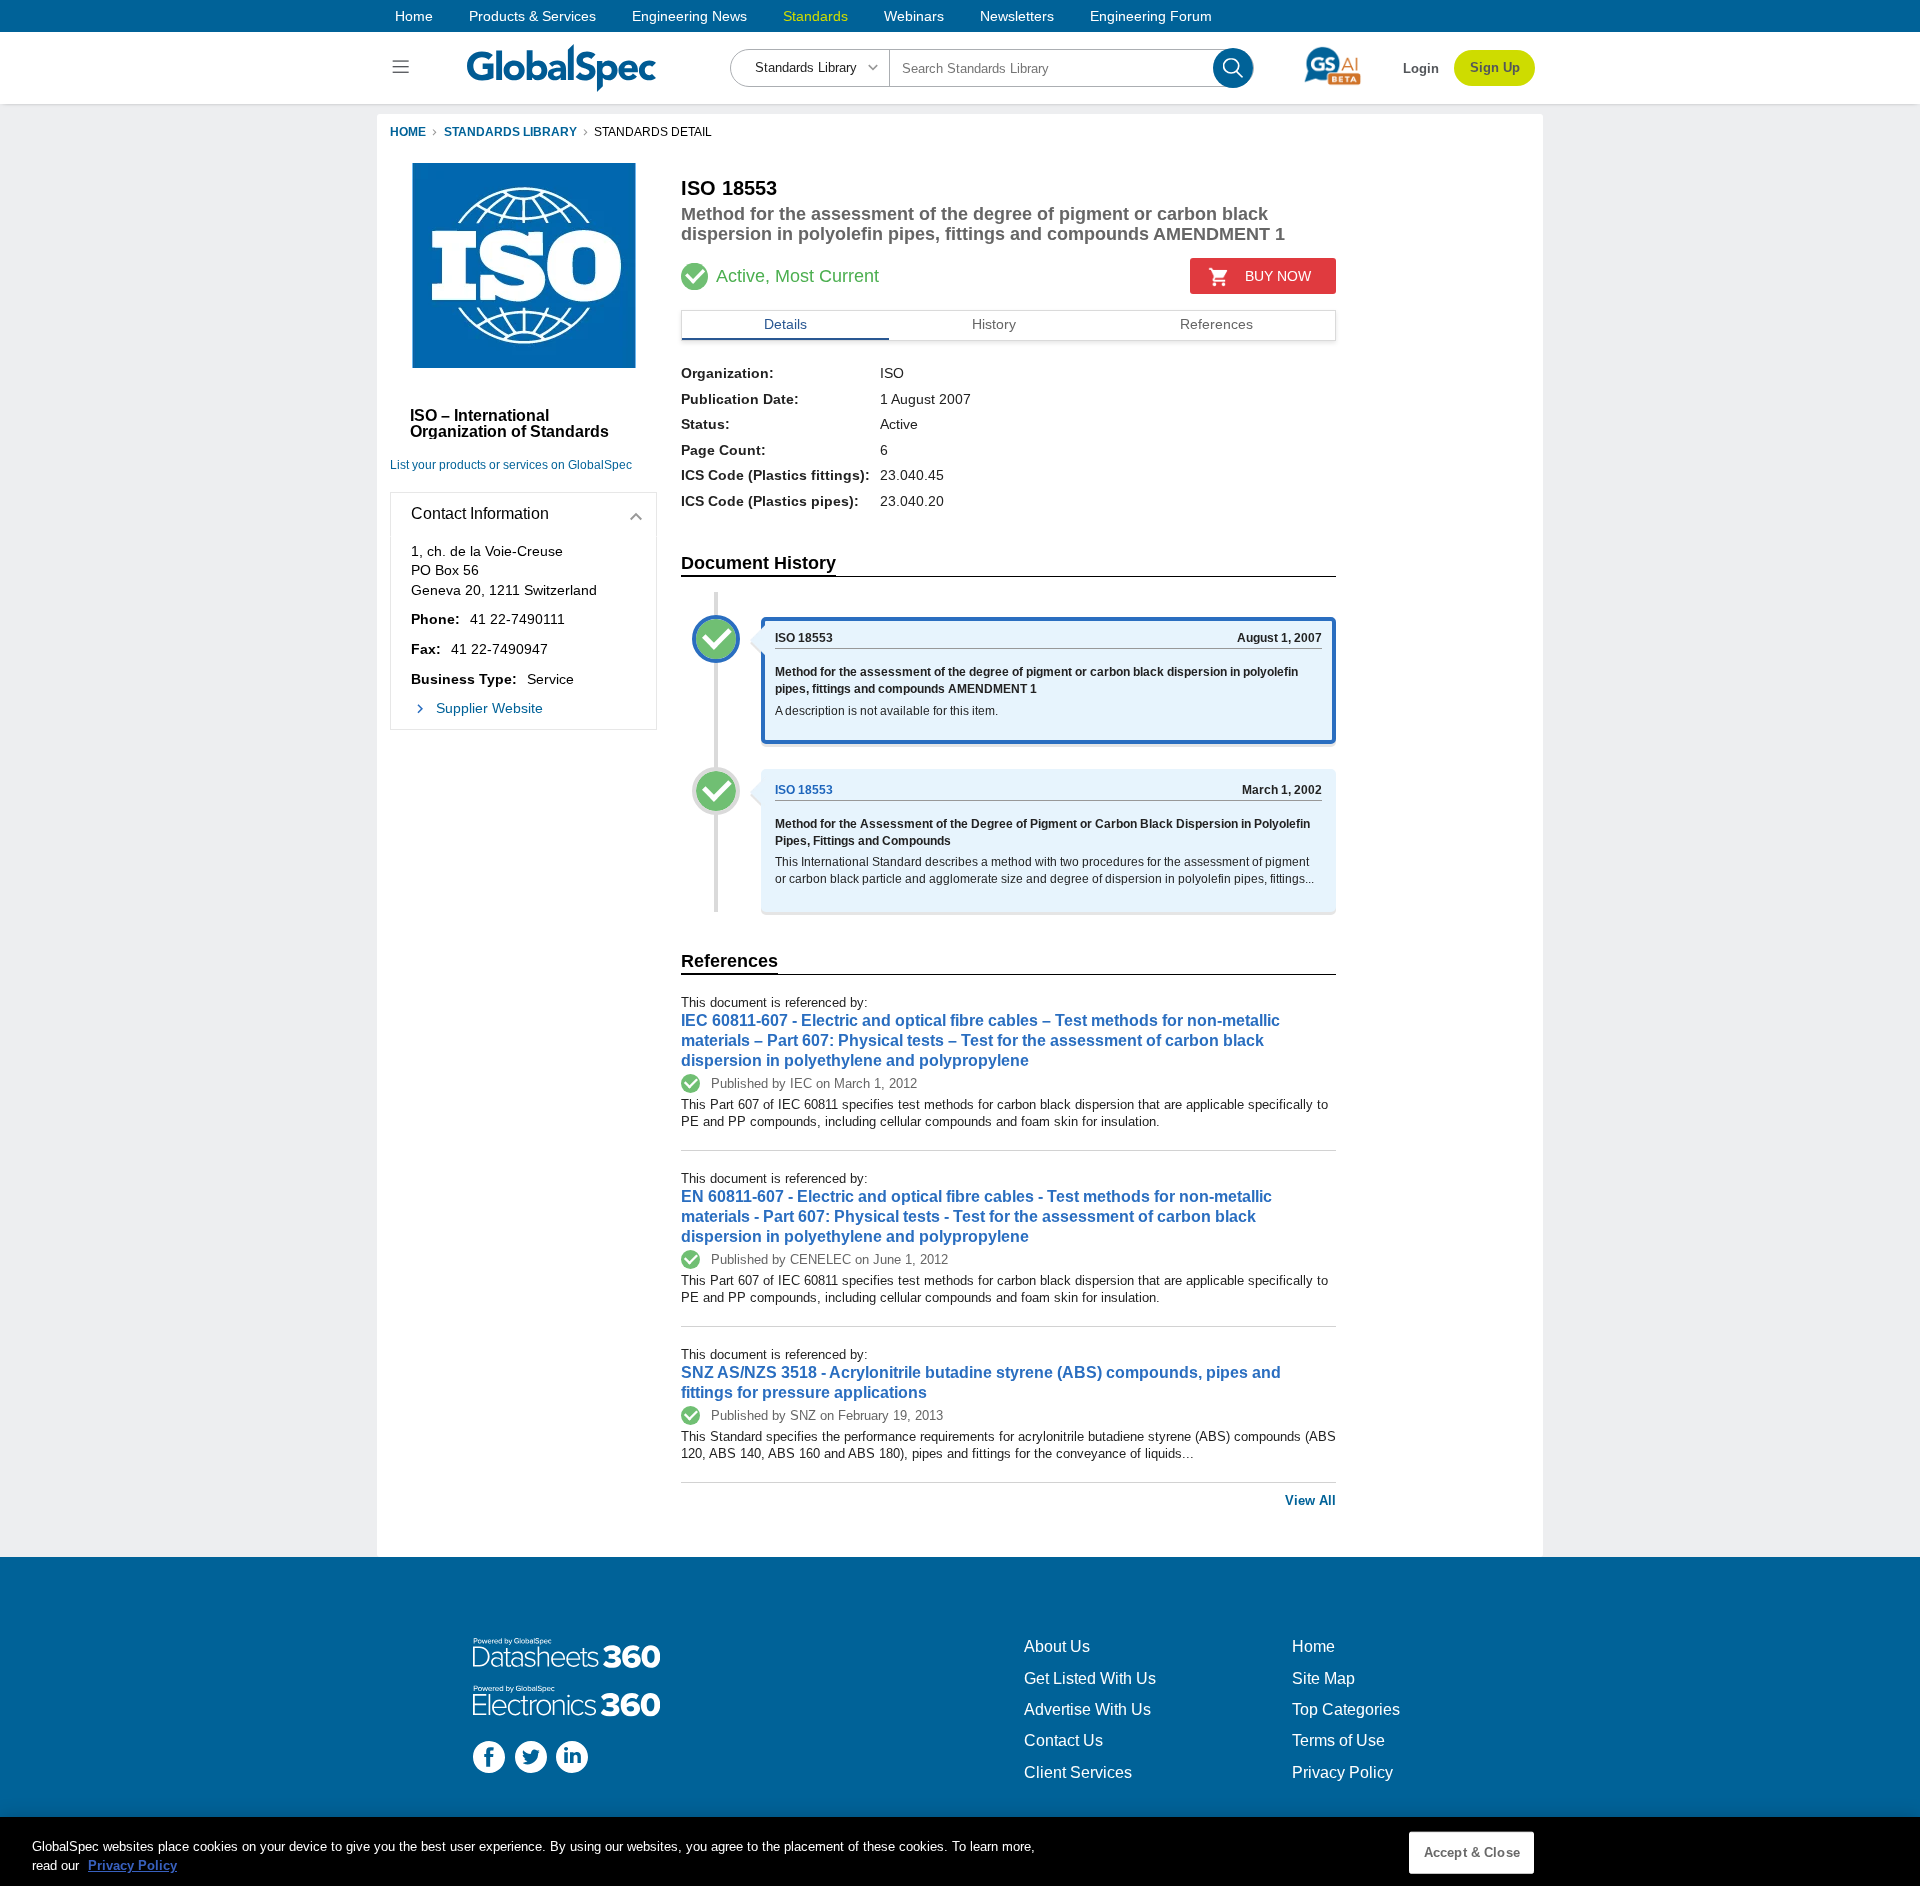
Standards (815, 16)
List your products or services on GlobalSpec (511, 465)
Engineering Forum (1151, 16)
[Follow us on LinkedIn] (572, 1759)
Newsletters (1017, 16)
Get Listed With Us (1090, 1678)
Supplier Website (489, 708)
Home (414, 16)
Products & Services (532, 16)
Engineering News (689, 16)
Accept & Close (1472, 1852)
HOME (408, 132)
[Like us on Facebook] (489, 1759)
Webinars (914, 16)
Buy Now (1278, 276)
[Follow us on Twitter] (531, 1759)
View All (1310, 1500)
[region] (960, 1851)
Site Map (1323, 1678)
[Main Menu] (403, 68)
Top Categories (1346, 1709)
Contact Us (1063, 1740)
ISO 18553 (804, 790)
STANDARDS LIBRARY (510, 132)
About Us (1057, 1646)
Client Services (1078, 1772)
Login (1421, 68)
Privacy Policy (1342, 1772)
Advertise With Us (1087, 1709)
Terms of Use (1338, 1740)
